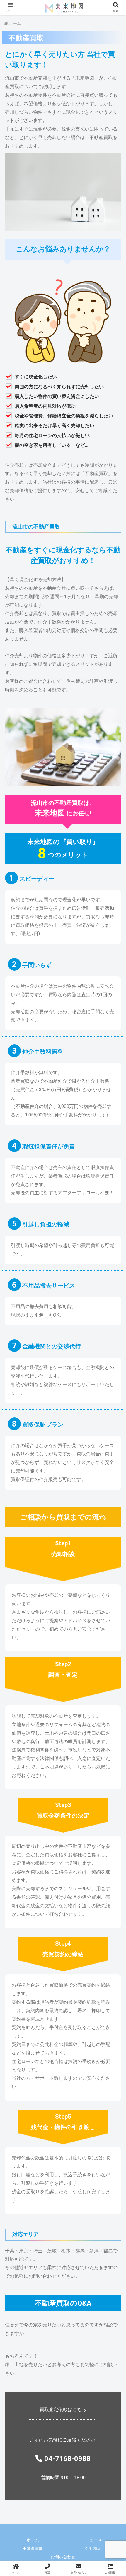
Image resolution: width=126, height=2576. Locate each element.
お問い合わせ (63, 2557)
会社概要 (93, 2548)
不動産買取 (33, 2548)
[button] (114, 1438)
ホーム (33, 2540)
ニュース (93, 2540)
